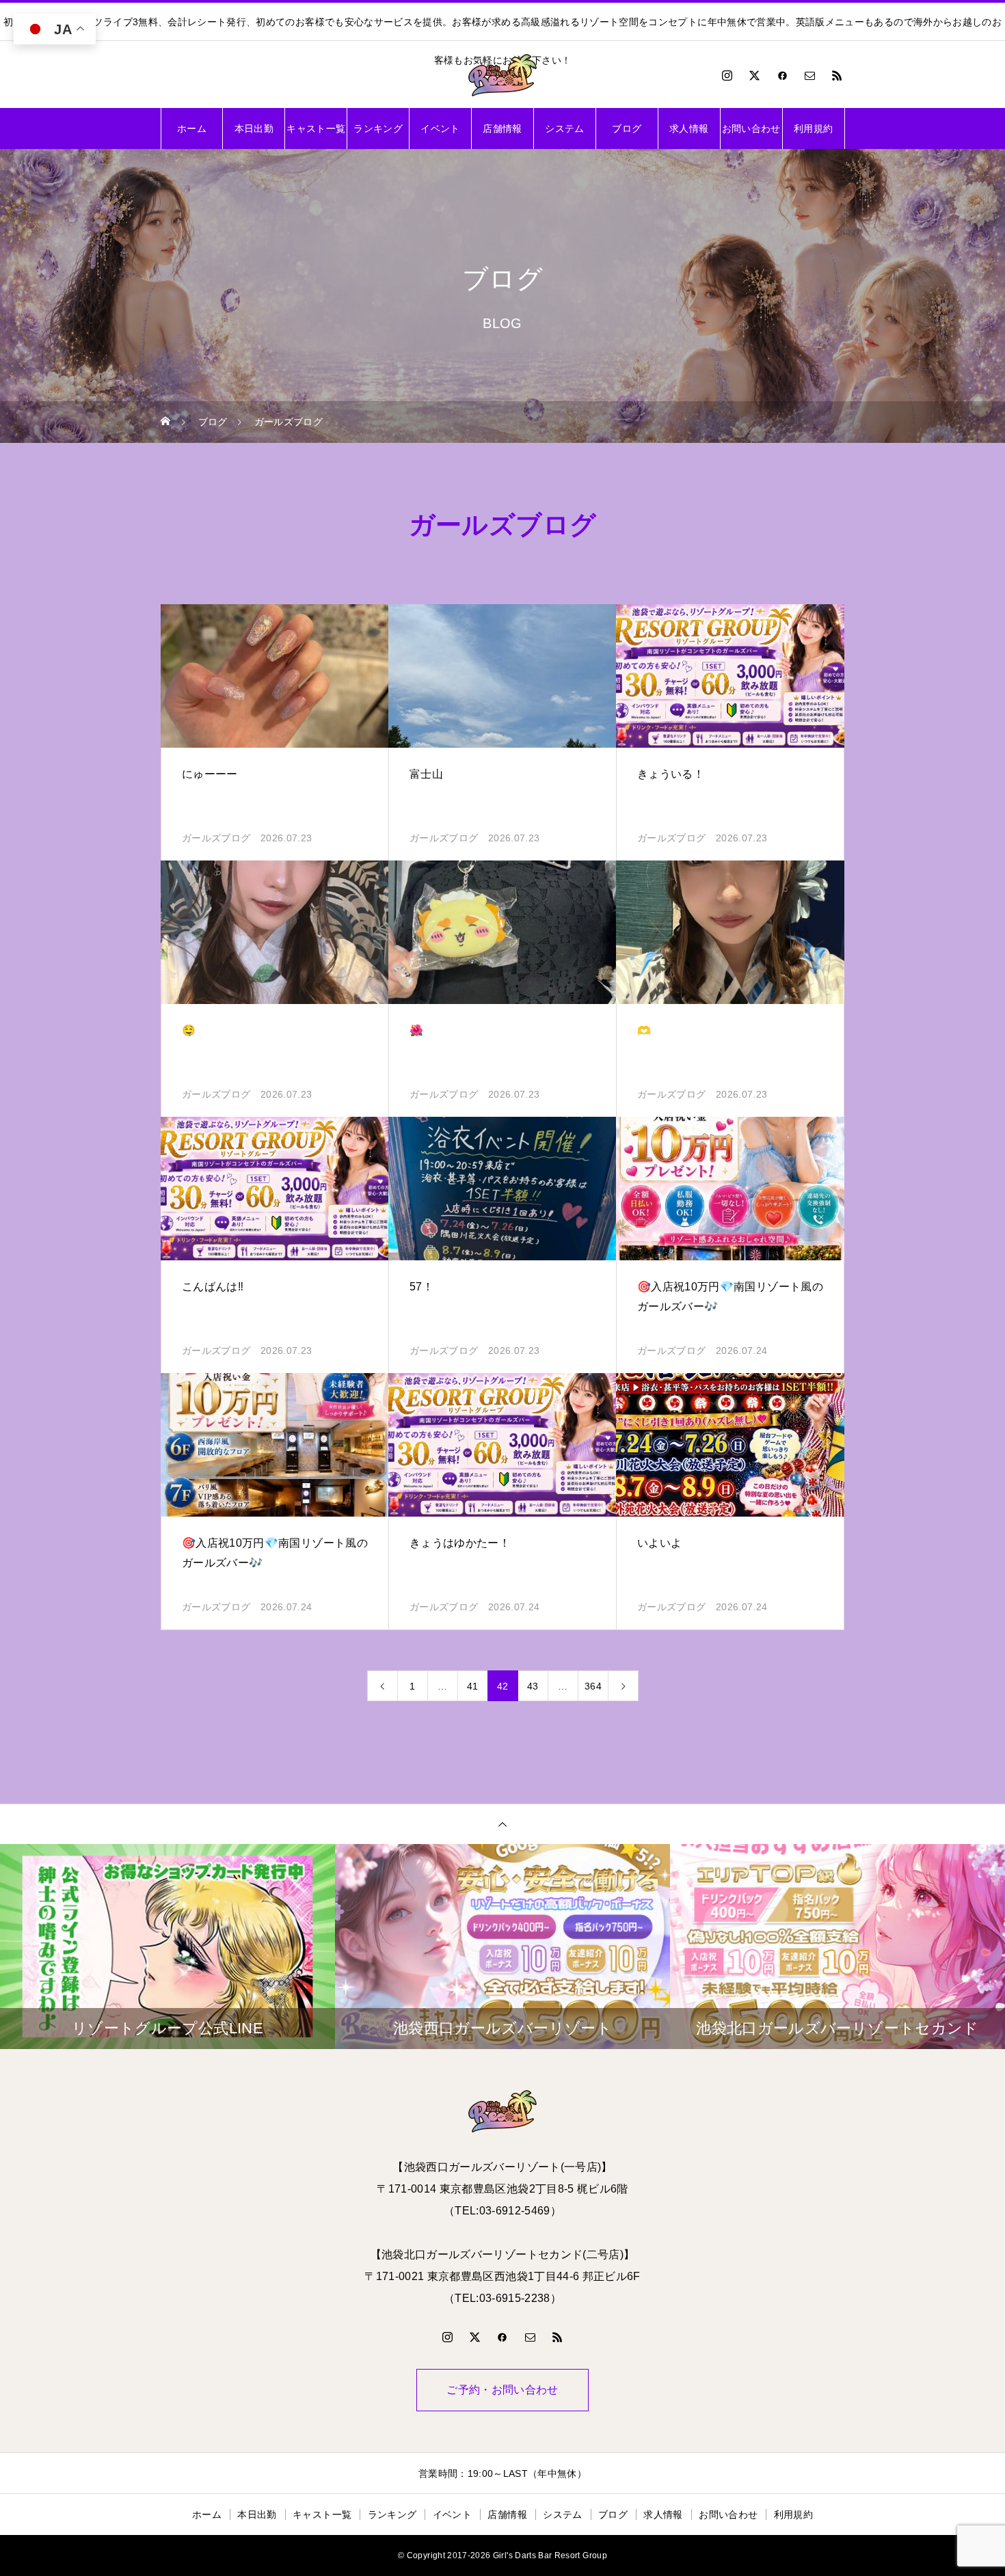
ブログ (627, 128)
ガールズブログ (216, 838)
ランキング (378, 128)
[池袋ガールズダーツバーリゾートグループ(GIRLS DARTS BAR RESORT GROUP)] (502, 75)
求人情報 (689, 128)
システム (564, 128)
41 (473, 1686)
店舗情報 (502, 128)
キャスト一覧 (316, 128)
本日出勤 (254, 128)
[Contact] (810, 75)
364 (593, 1686)
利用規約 (813, 128)
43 (533, 1686)
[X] (755, 75)
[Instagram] (727, 75)
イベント (440, 128)
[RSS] (837, 75)
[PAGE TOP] (502, 1824)
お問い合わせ (751, 128)
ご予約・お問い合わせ (502, 2390)
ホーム (192, 128)
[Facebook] (782, 75)
